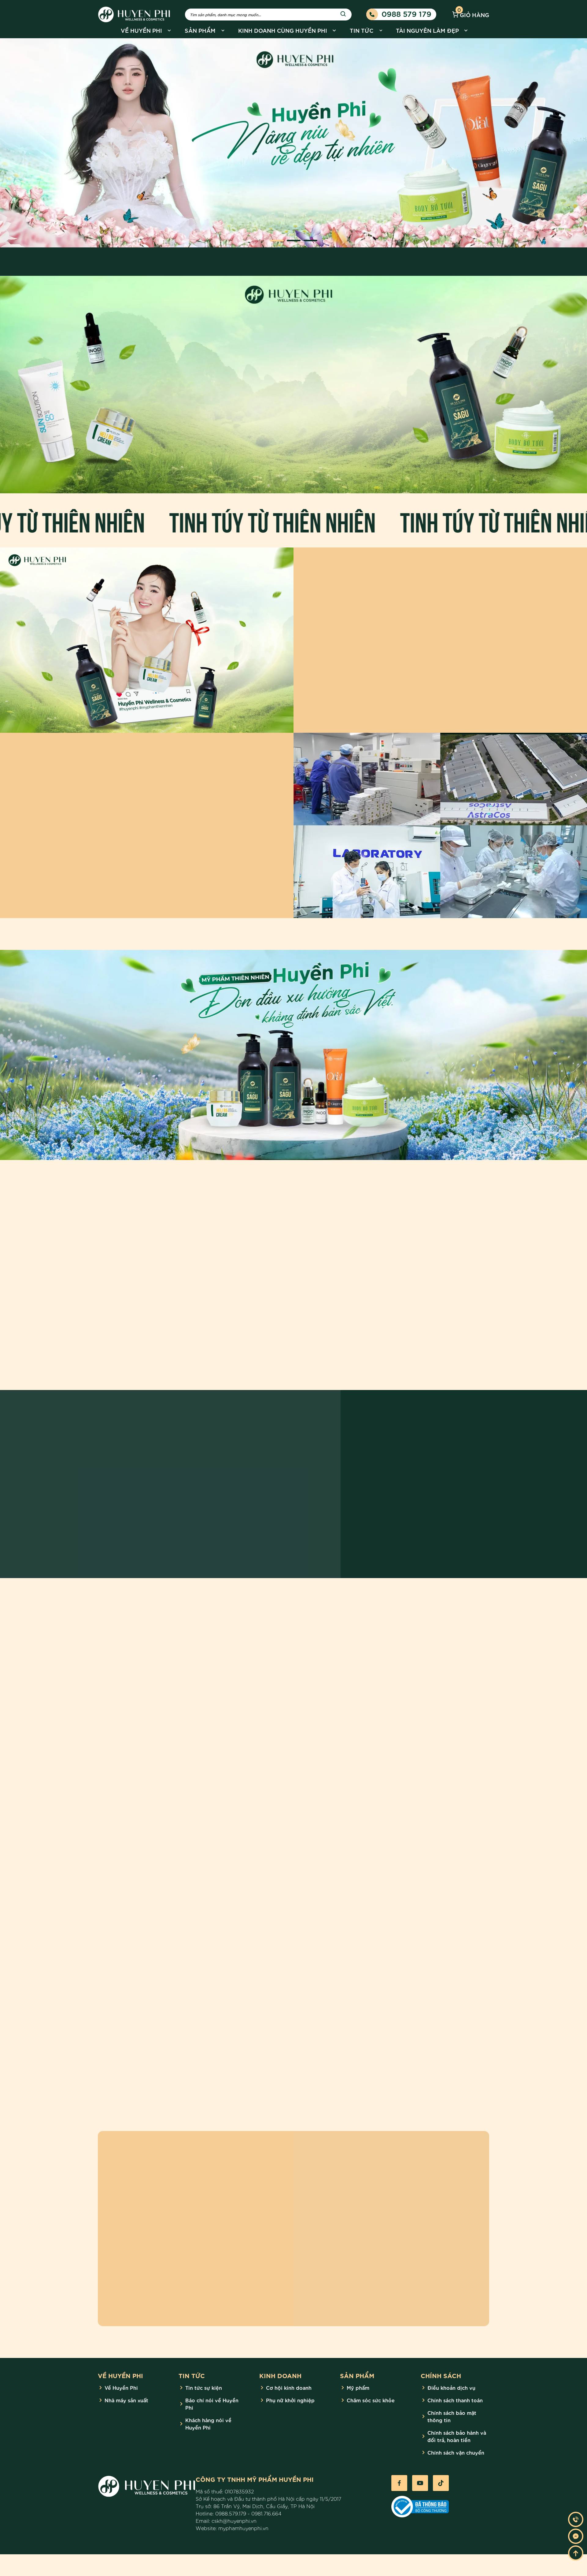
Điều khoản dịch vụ (451, 2387)
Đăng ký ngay (180, 2305)
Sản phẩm (200, 30)
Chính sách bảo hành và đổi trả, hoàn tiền (457, 2436)
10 (302, 1696)
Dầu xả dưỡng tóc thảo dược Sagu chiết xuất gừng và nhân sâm (228, 1314)
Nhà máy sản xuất (126, 2400)
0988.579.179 (231, 2513)
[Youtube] (420, 2483)
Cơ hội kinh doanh (289, 2387)
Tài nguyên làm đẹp (427, 30)
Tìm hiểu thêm (267, 449)
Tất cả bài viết (408, 1621)
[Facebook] (399, 2483)
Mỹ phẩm (358, 2387)
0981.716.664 (266, 2513)
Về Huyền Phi (141, 30)
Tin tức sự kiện (204, 2387)
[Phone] (576, 2519)
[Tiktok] (441, 2483)
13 (320, 1696)
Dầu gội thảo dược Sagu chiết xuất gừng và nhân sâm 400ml (331, 1311)
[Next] (564, 143)
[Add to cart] (277, 1316)
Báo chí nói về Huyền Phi (212, 2404)
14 (326, 1696)
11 (308, 1696)
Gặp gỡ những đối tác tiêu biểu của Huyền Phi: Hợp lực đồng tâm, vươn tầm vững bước (428, 2061)
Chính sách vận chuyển (456, 2452)
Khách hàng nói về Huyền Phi (208, 2424)
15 (332, 1696)
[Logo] (125, 1666)
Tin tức (362, 30)
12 (314, 1696)
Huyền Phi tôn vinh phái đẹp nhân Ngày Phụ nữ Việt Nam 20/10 (159, 2057)
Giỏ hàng (473, 14)
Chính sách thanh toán (455, 2400)
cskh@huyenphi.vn (234, 2521)
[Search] (343, 14)
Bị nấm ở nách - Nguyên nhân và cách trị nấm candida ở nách (424, 1857)
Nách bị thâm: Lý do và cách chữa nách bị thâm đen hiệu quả (158, 1857)
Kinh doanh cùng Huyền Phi (283, 30)
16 (339, 1696)
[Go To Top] (576, 2553)
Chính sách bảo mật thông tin (452, 2416)
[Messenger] (576, 2536)
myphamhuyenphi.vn (243, 2528)
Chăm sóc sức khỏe (371, 2400)
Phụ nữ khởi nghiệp (290, 2400)
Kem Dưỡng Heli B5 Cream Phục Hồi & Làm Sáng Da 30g (434, 1311)
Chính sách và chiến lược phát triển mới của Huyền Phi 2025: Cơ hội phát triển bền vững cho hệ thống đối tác (292, 2061)
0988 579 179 (406, 13)
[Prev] (23, 143)
